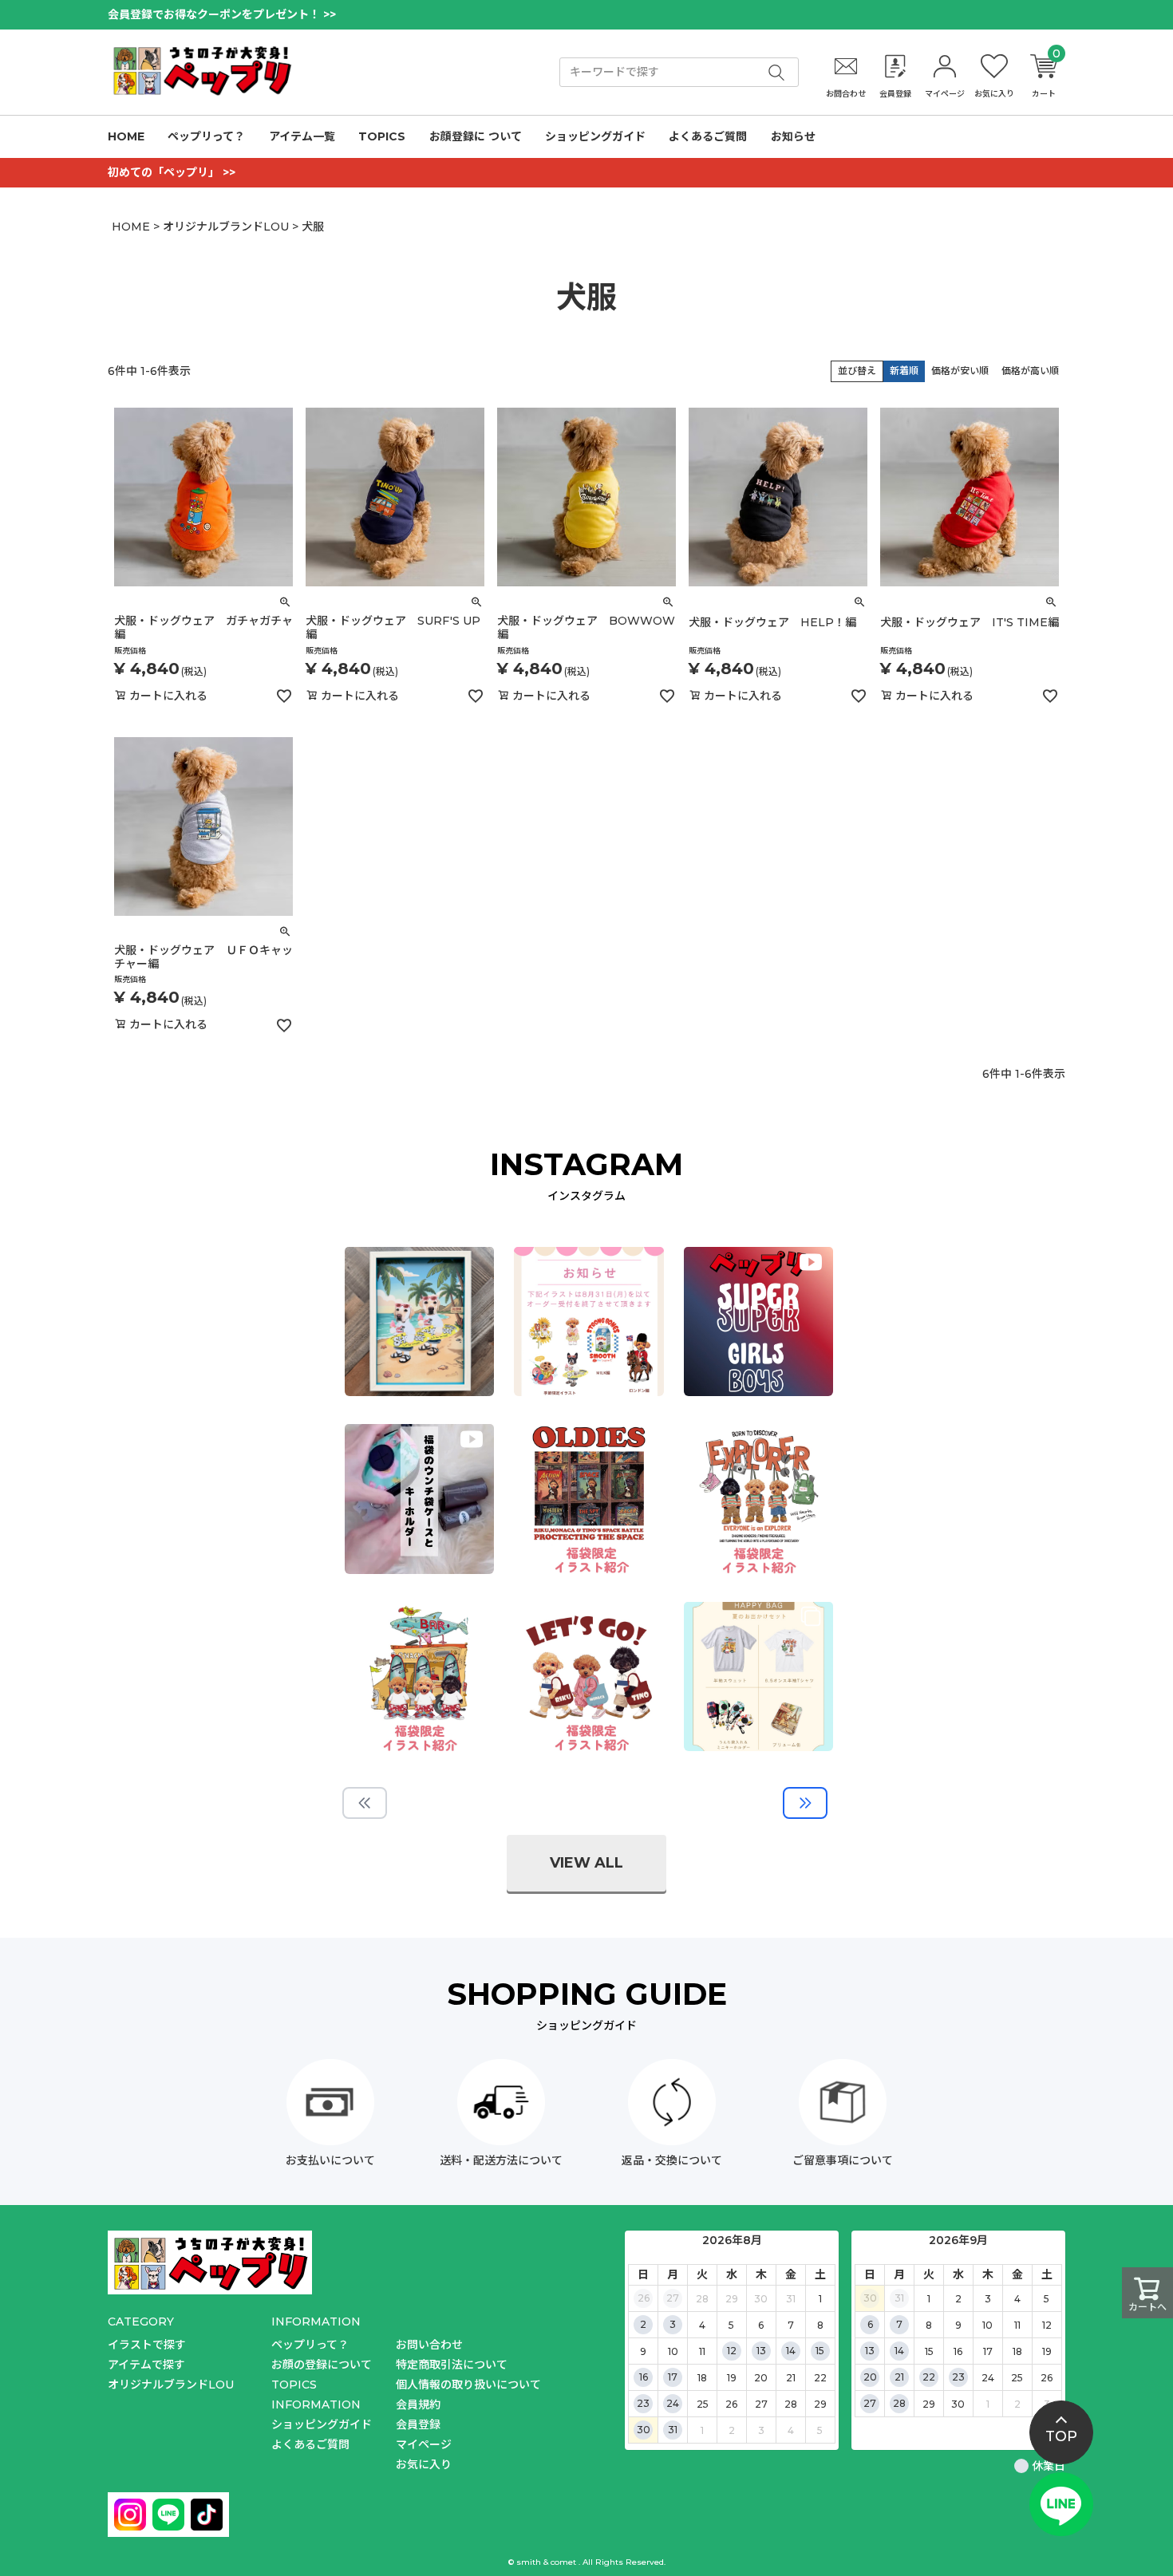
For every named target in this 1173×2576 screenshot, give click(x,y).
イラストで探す (147, 2345)
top (1061, 2436)
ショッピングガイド (595, 136)
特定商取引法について (452, 2365)
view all (586, 1863)
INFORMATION (316, 2404)
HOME (126, 136)
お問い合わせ (429, 2345)
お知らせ (793, 136)
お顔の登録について (322, 2365)
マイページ (424, 2444)
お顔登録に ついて (476, 136)
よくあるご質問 (708, 136)
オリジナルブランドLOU (226, 227)
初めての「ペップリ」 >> (172, 172)
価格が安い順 (960, 371)
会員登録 (418, 2424)
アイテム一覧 (302, 136)
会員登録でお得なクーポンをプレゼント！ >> (222, 14)
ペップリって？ (206, 136)
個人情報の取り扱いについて (468, 2385)
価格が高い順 (1030, 371)
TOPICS (382, 136)
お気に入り (424, 2464)
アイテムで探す (146, 2365)
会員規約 (418, 2404)
